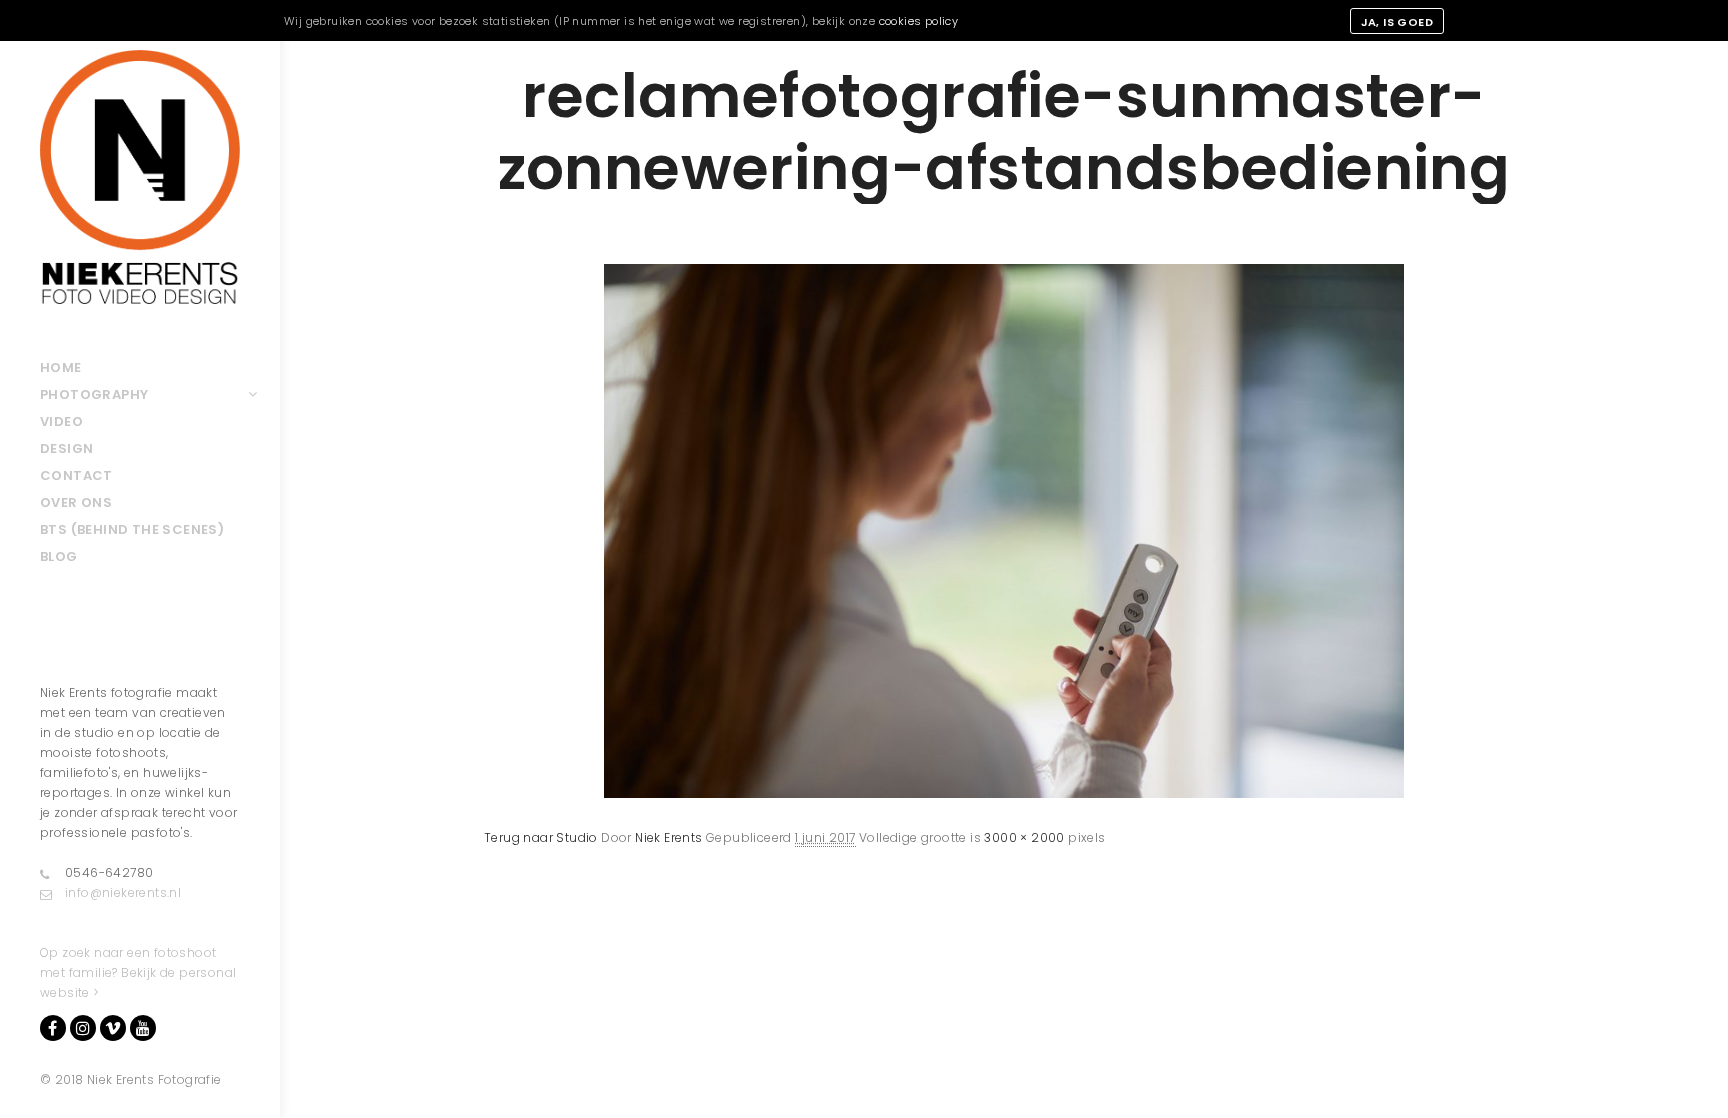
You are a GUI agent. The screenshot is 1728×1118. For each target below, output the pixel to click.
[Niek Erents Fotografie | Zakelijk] (140, 177)
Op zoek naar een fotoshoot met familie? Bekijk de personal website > (138, 972)
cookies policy (919, 21)
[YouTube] (143, 1028)
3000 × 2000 (1024, 837)
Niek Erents (668, 837)
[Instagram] (83, 1028)
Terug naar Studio (541, 837)
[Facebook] (53, 1028)
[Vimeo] (113, 1028)
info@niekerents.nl (123, 892)
